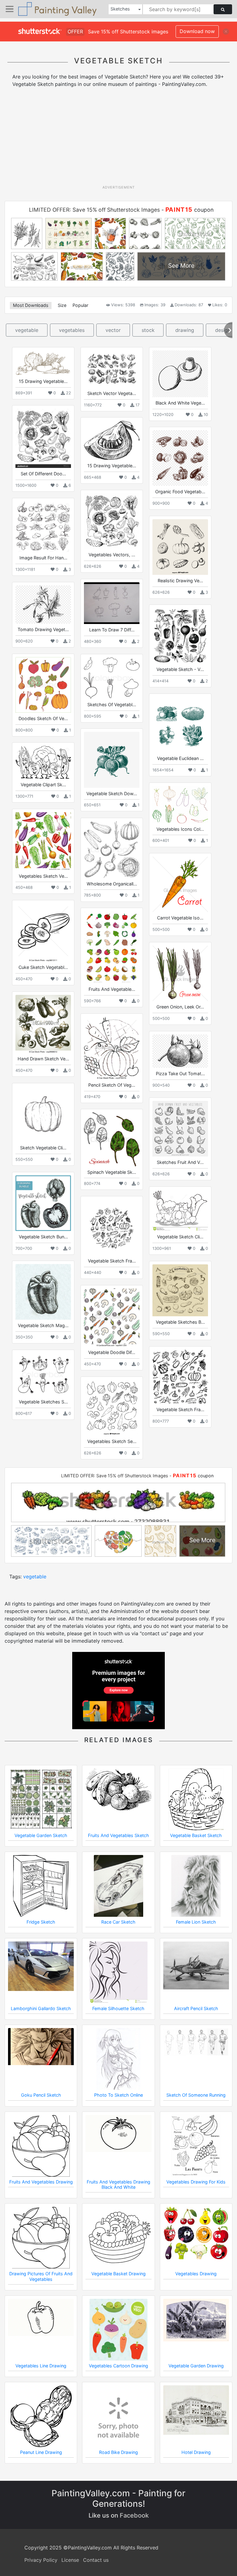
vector (113, 330)
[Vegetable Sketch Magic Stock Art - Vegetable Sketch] (43, 1292)
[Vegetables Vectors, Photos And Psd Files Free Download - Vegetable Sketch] (112, 521)
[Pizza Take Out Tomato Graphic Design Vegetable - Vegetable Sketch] (180, 1051)
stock (148, 330)
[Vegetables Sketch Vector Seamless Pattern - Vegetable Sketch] (43, 841)
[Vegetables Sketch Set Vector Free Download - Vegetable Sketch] (112, 1408)
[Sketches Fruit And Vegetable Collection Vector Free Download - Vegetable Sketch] (180, 1129)
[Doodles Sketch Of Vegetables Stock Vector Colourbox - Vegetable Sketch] (43, 685)
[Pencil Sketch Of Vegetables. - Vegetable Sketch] (112, 1048)
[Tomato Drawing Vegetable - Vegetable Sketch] (43, 605)
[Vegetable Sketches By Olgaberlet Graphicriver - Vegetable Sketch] (180, 1290)
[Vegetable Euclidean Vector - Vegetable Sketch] (180, 725)
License (70, 2560)
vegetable (27, 330)
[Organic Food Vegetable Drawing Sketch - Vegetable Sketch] (180, 458)
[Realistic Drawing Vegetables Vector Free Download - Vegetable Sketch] (180, 547)
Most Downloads (31, 305)
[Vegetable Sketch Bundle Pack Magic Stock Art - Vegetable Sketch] (43, 1203)
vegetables (72, 330)
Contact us (96, 2560)
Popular (80, 305)
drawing (185, 330)
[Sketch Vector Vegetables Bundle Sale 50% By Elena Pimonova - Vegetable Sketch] (112, 369)
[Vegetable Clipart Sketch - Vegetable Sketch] (43, 762)
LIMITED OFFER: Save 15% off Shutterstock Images (94, 210)
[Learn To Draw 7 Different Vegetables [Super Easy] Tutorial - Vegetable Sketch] (112, 603)
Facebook (134, 2515)
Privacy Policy (41, 2560)
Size (62, 305)
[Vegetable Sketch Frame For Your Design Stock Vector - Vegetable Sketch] (112, 1227)
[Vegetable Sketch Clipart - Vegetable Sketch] (180, 1210)
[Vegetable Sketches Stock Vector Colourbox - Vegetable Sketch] (43, 1375)
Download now (197, 31)
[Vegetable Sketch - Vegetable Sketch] (180, 636)
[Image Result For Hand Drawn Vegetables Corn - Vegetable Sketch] (43, 527)
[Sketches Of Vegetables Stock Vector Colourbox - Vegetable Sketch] (112, 678)
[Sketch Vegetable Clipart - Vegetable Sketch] (43, 1114)
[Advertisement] (121, 138)
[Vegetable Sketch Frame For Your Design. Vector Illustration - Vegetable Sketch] (180, 1377)
